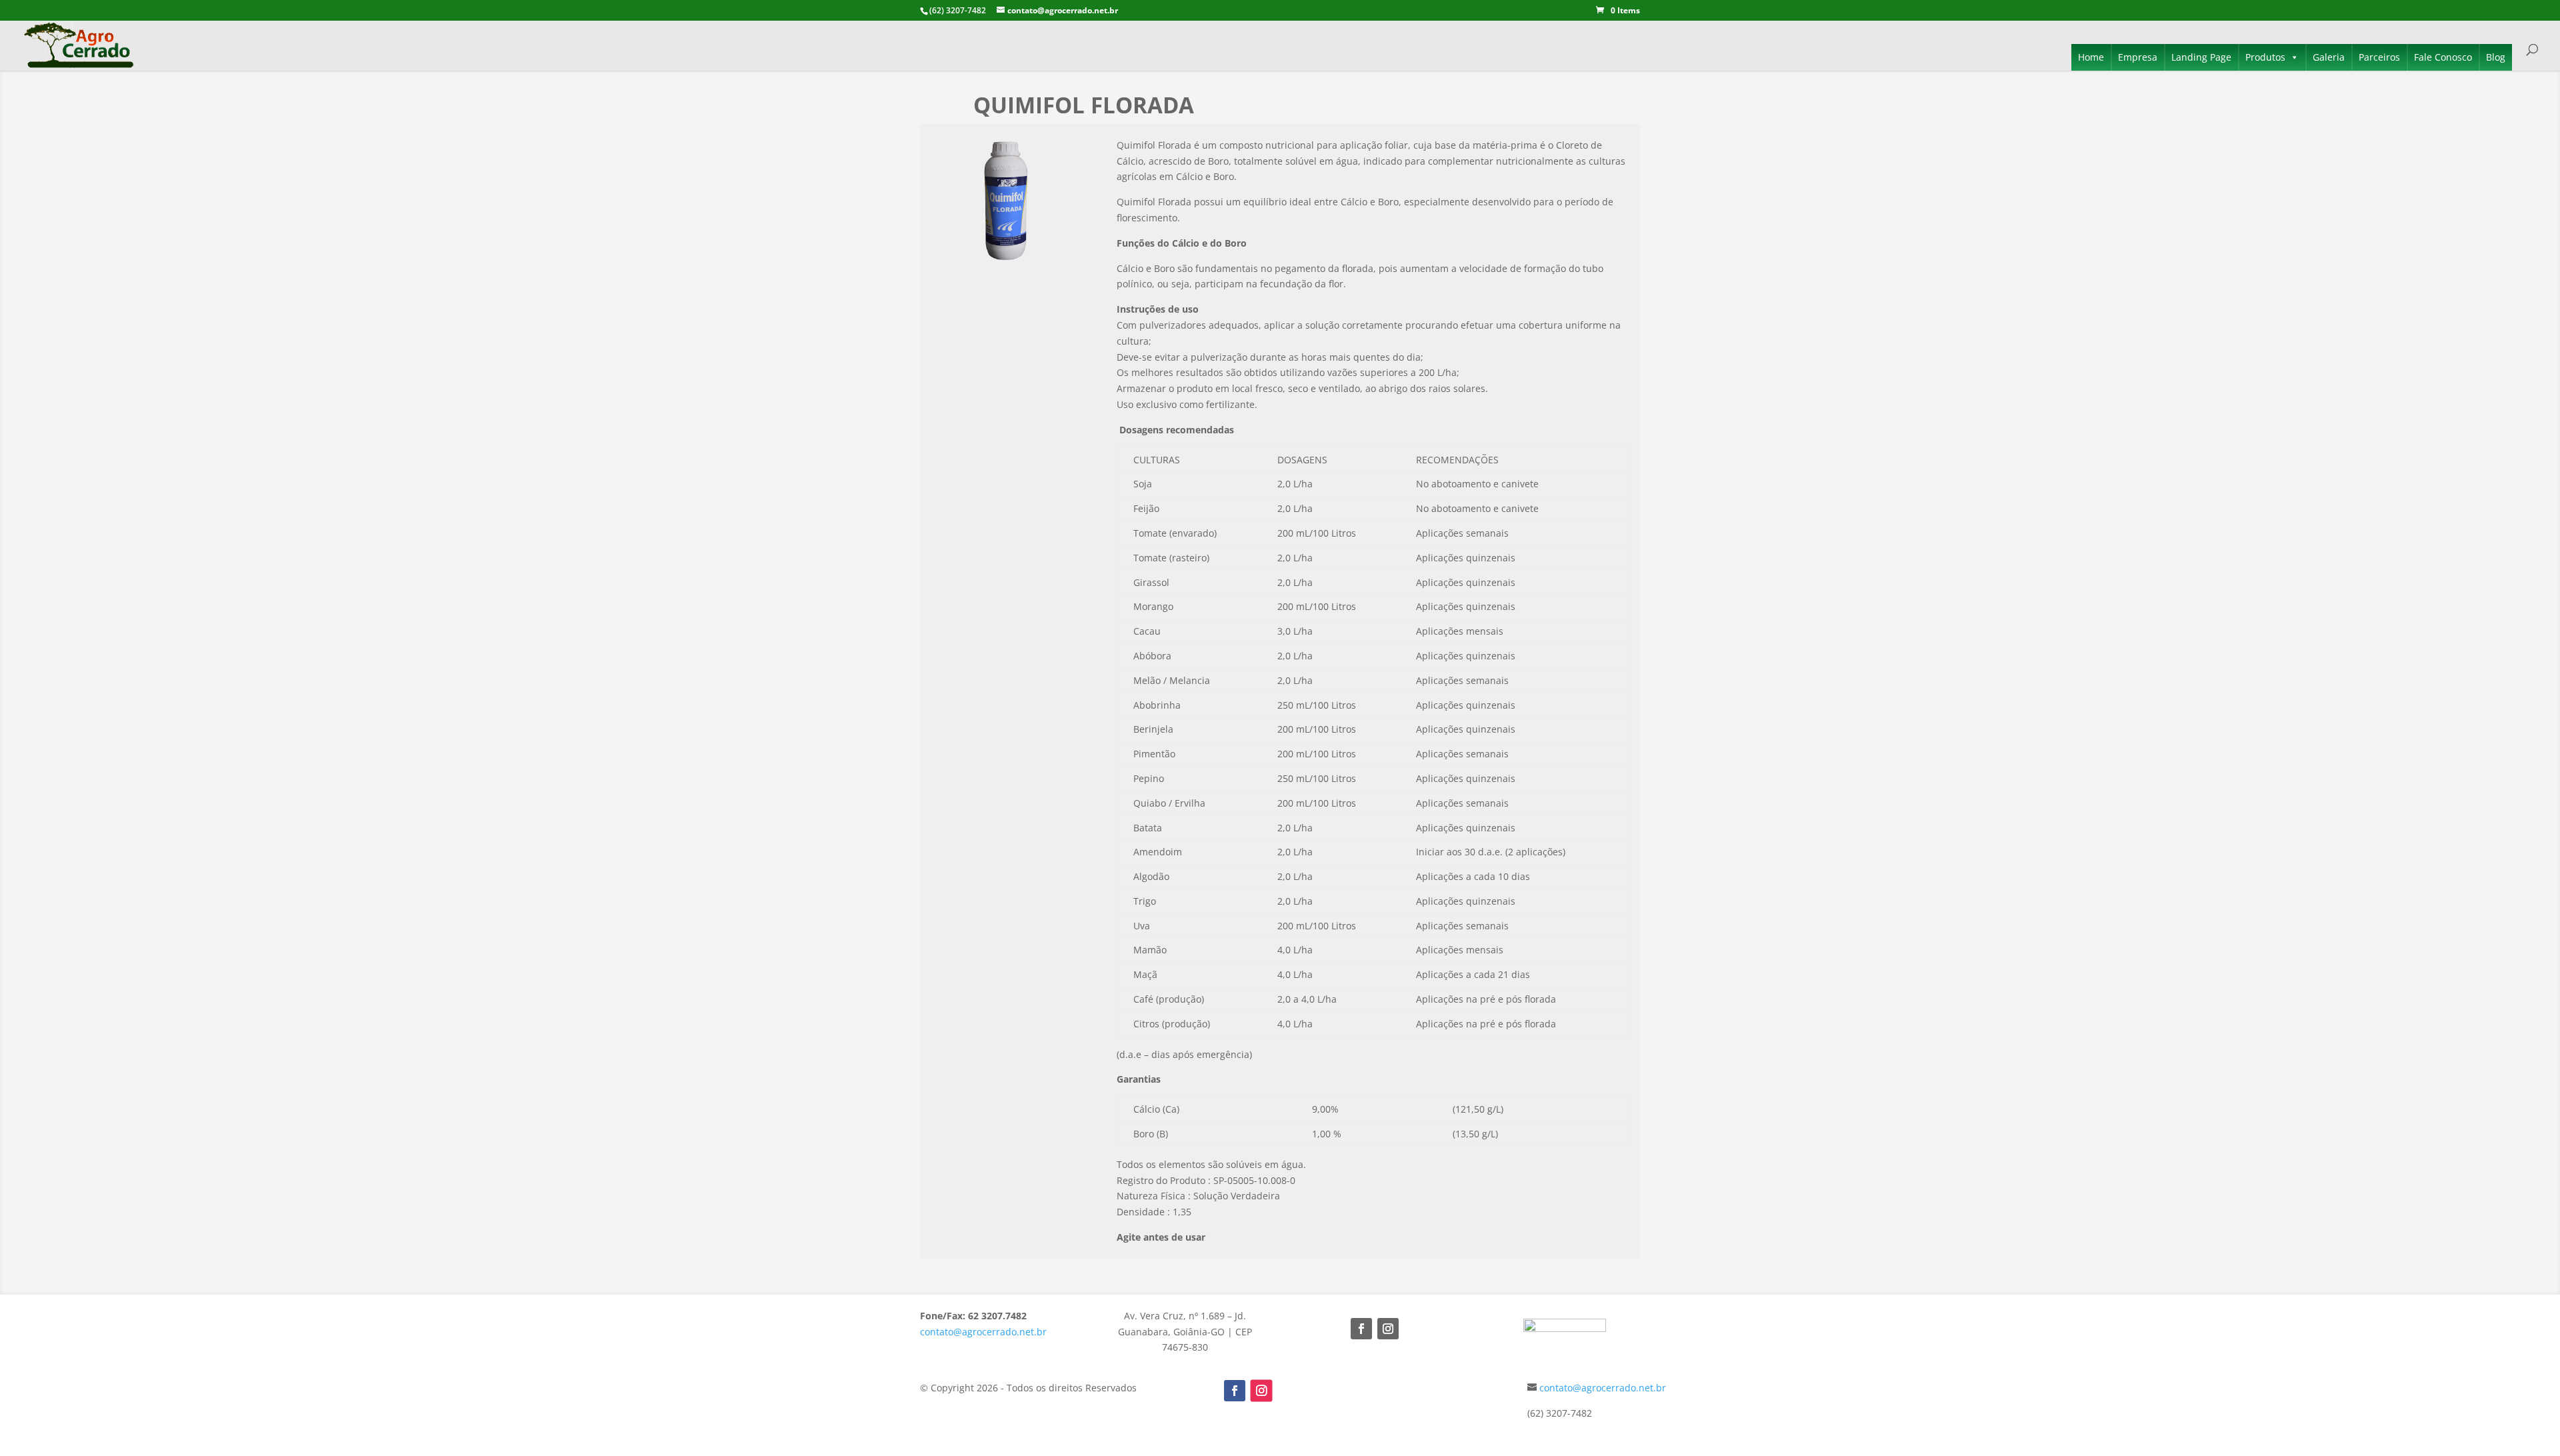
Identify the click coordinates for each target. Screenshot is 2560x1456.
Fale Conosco (2443, 57)
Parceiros (2379, 57)
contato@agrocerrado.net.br (983, 1332)
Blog (2496, 57)
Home (2091, 57)
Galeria (2329, 57)
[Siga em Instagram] (1388, 1329)
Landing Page (2201, 57)
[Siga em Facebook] (1361, 1329)
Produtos (2265, 57)
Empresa (2138, 57)
